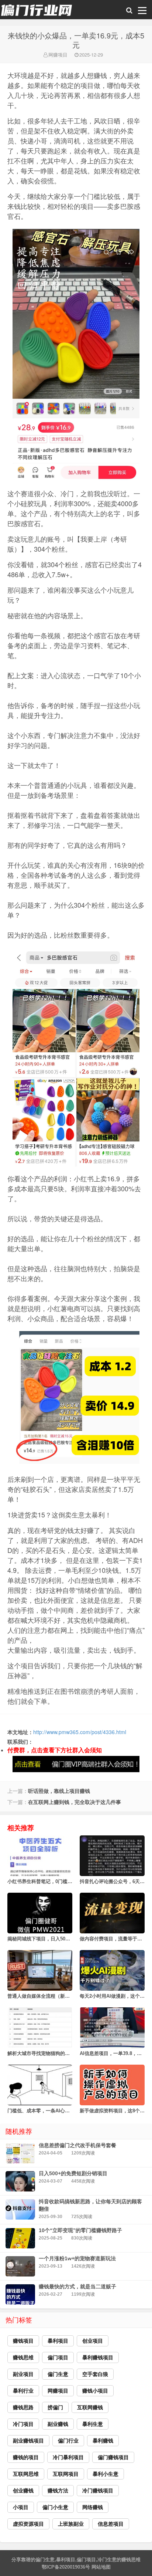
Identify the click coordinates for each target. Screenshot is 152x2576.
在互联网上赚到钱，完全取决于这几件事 (75, 1802)
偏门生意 (45, 2560)
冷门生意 (107, 2560)
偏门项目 (86, 2560)
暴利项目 (66, 2560)
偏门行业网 (37, 11)
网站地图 (101, 2567)
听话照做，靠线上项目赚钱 (59, 1791)
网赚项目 (58, 55)
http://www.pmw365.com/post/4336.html (80, 1732)
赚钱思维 (131, 2560)
